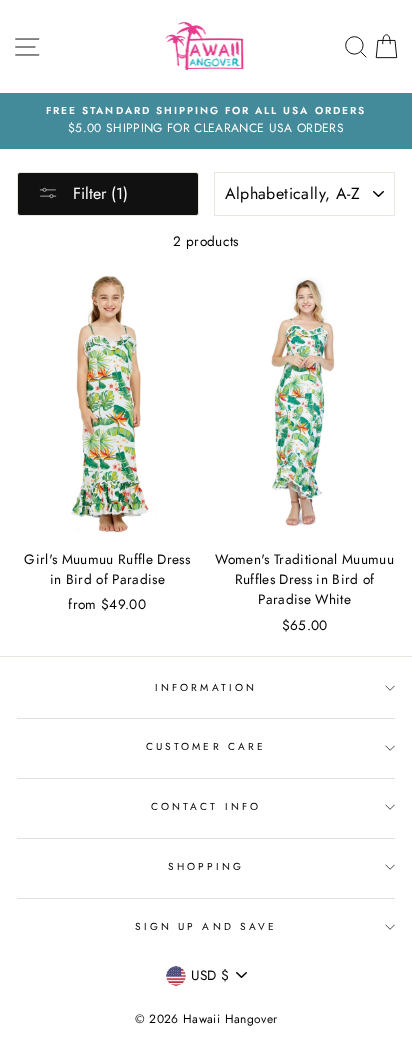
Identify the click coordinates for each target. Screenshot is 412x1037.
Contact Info (206, 806)
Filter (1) (98, 193)
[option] (206, 121)
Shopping (206, 866)
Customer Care (206, 746)
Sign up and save (206, 926)
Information (206, 687)
